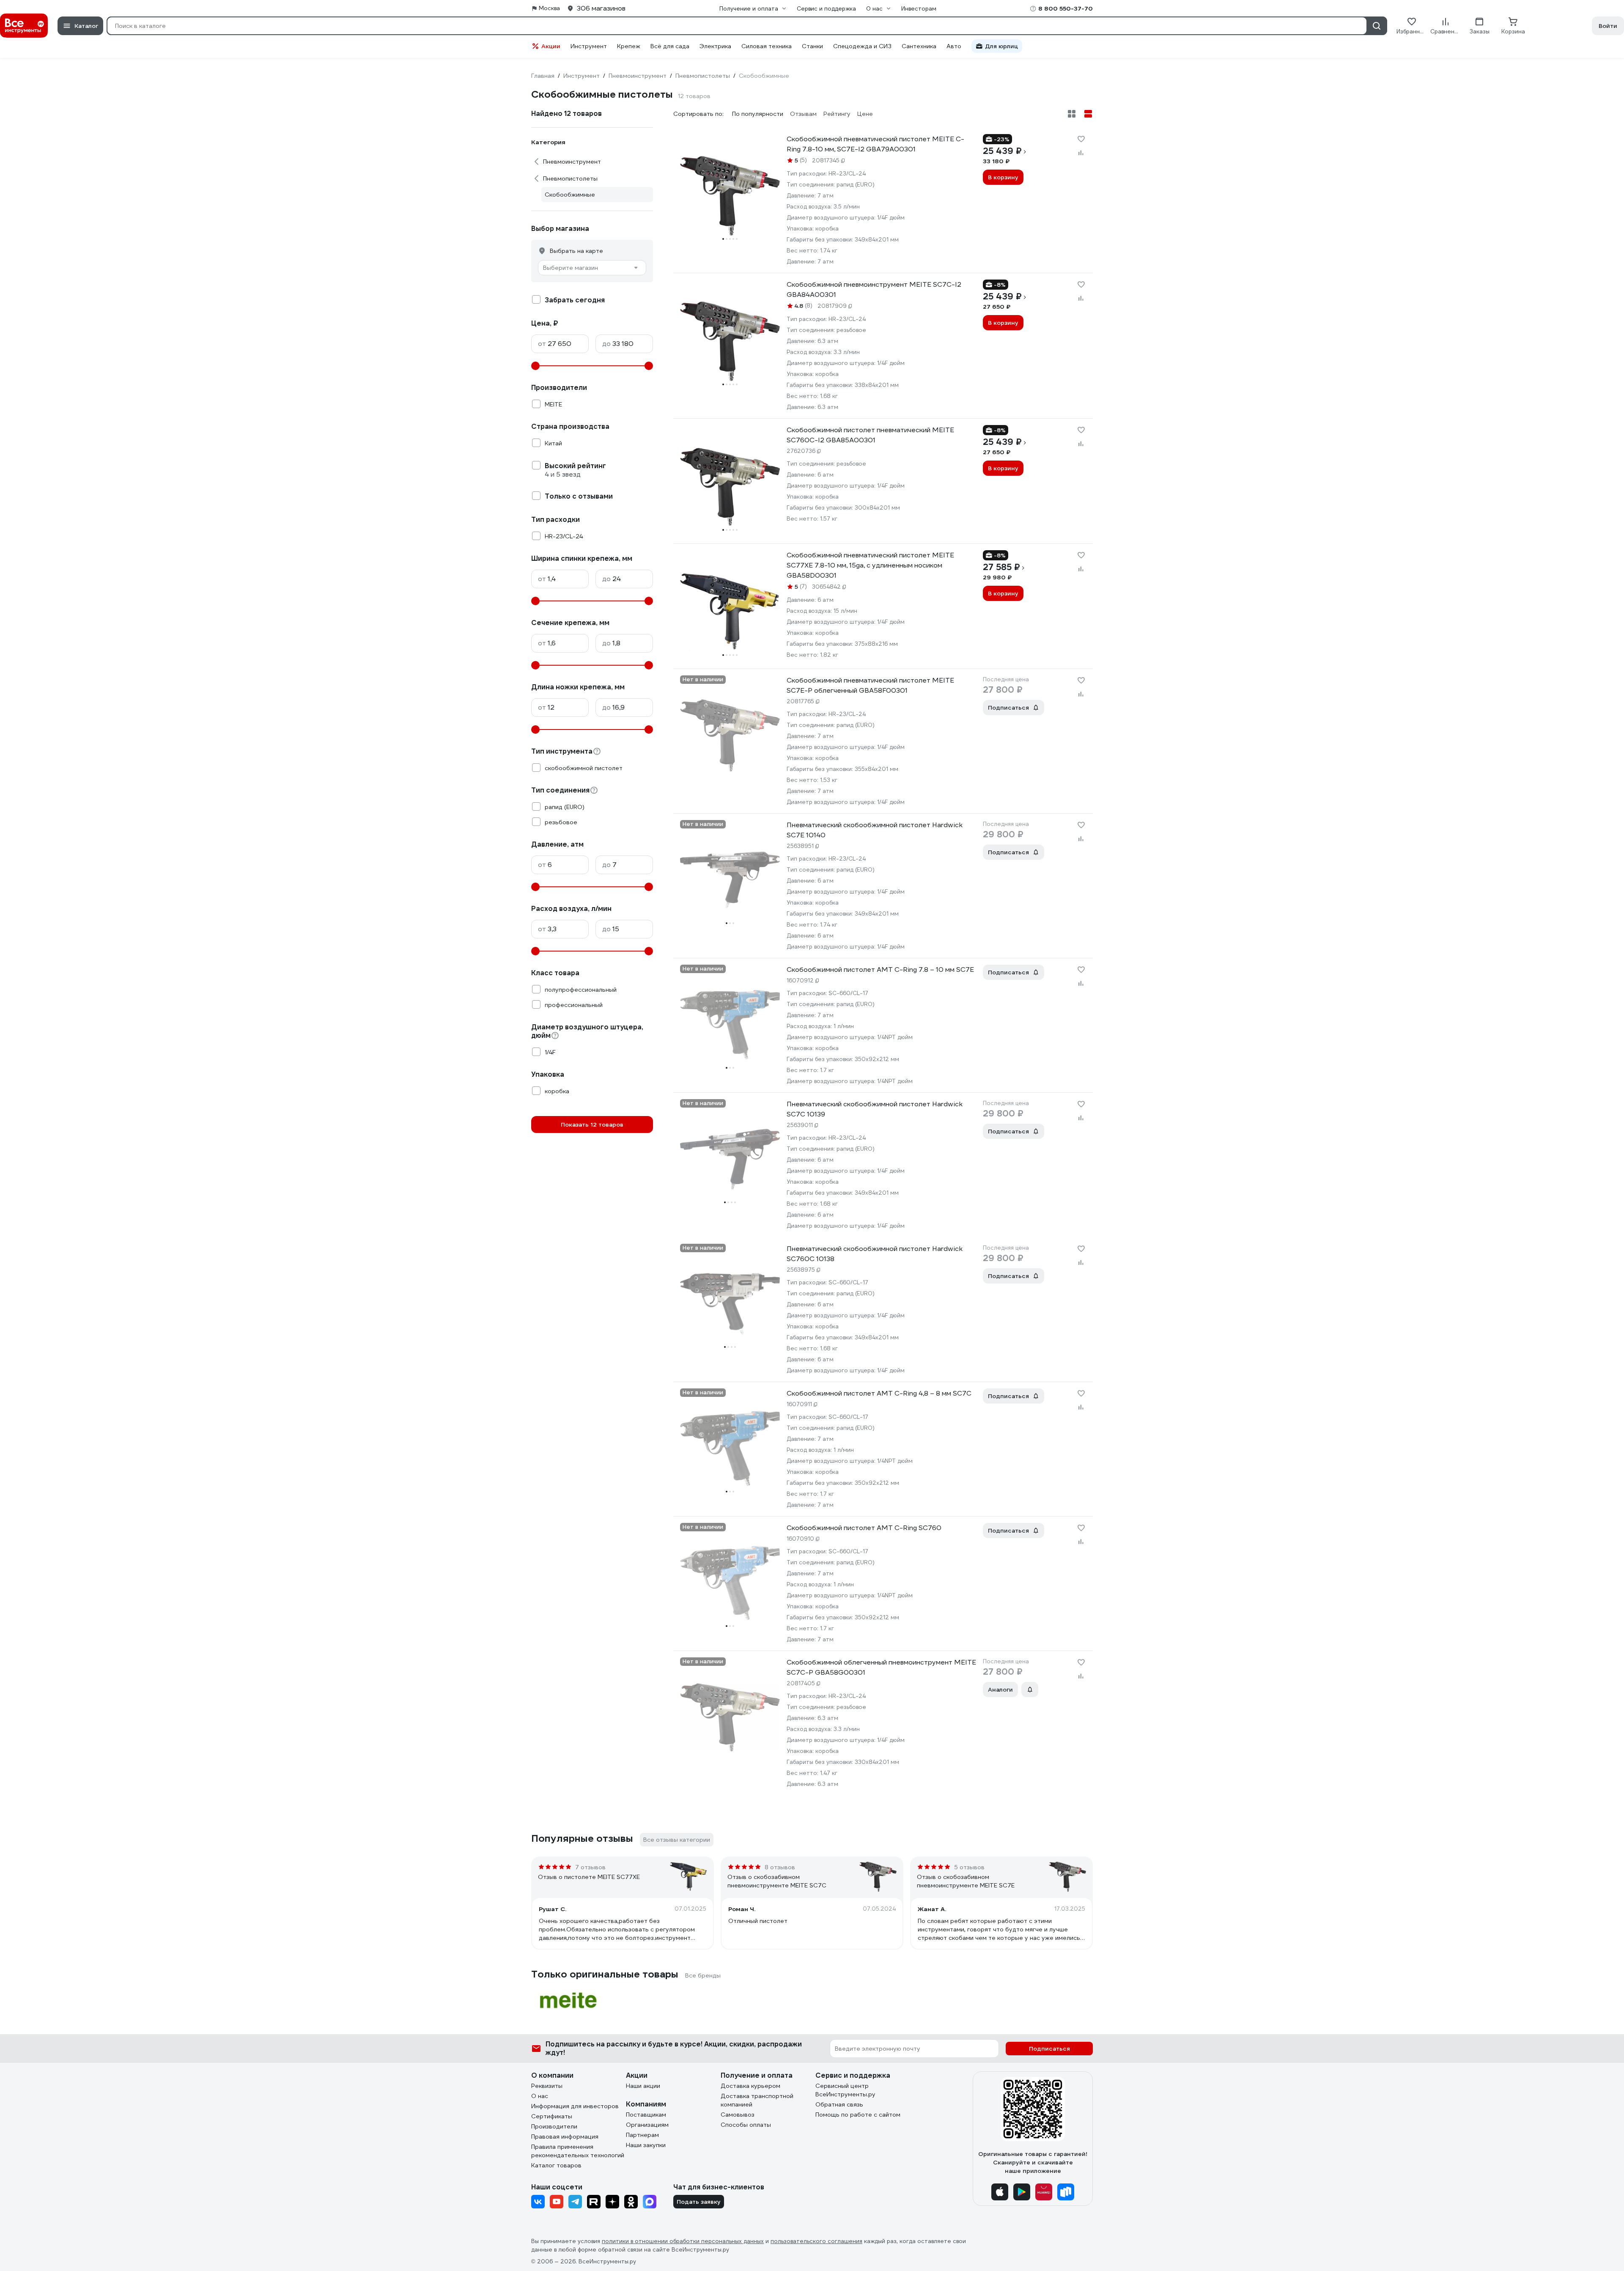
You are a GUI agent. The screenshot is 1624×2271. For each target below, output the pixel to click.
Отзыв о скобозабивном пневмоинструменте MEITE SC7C (777, 1881)
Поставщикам (646, 2115)
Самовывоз (738, 2115)
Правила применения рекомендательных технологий (578, 2151)
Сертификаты (552, 2116)
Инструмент (589, 46)
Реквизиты (547, 2086)
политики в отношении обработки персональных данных (683, 2241)
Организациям (647, 2125)
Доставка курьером (750, 2086)
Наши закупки (646, 2145)
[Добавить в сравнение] (1081, 153)
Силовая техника (767, 46)
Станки (812, 46)
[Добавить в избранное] (1081, 139)
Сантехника (919, 46)
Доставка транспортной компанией (757, 2100)
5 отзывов (969, 1867)
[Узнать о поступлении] (1030, 1690)
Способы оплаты (746, 2125)
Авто (954, 46)
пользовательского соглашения (816, 2241)
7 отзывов (590, 1867)
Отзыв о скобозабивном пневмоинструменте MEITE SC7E (966, 1881)
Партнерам (642, 2135)
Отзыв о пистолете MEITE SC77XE (589, 1877)
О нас (540, 2096)
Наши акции (643, 2086)
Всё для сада (670, 46)
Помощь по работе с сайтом (858, 2115)
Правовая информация (565, 2137)
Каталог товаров (556, 2165)
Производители (554, 2126)
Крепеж (629, 46)
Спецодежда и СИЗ (862, 46)
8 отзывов (780, 1867)
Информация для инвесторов (575, 2106)
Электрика (715, 46)
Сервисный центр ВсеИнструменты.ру (845, 2090)
